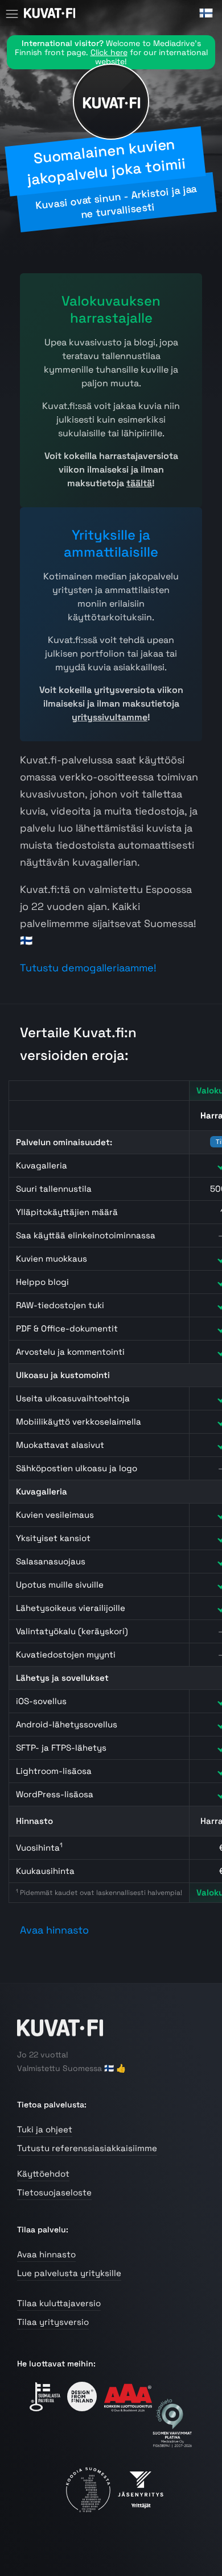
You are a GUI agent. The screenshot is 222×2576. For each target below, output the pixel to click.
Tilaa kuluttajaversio (59, 2303)
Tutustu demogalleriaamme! (88, 968)
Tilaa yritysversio (53, 2322)
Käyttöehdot (43, 2174)
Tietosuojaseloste (54, 2192)
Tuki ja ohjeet (45, 2129)
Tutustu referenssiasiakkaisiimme (87, 2148)
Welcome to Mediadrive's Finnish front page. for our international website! (111, 52)
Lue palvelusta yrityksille (69, 2273)
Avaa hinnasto (54, 1930)
